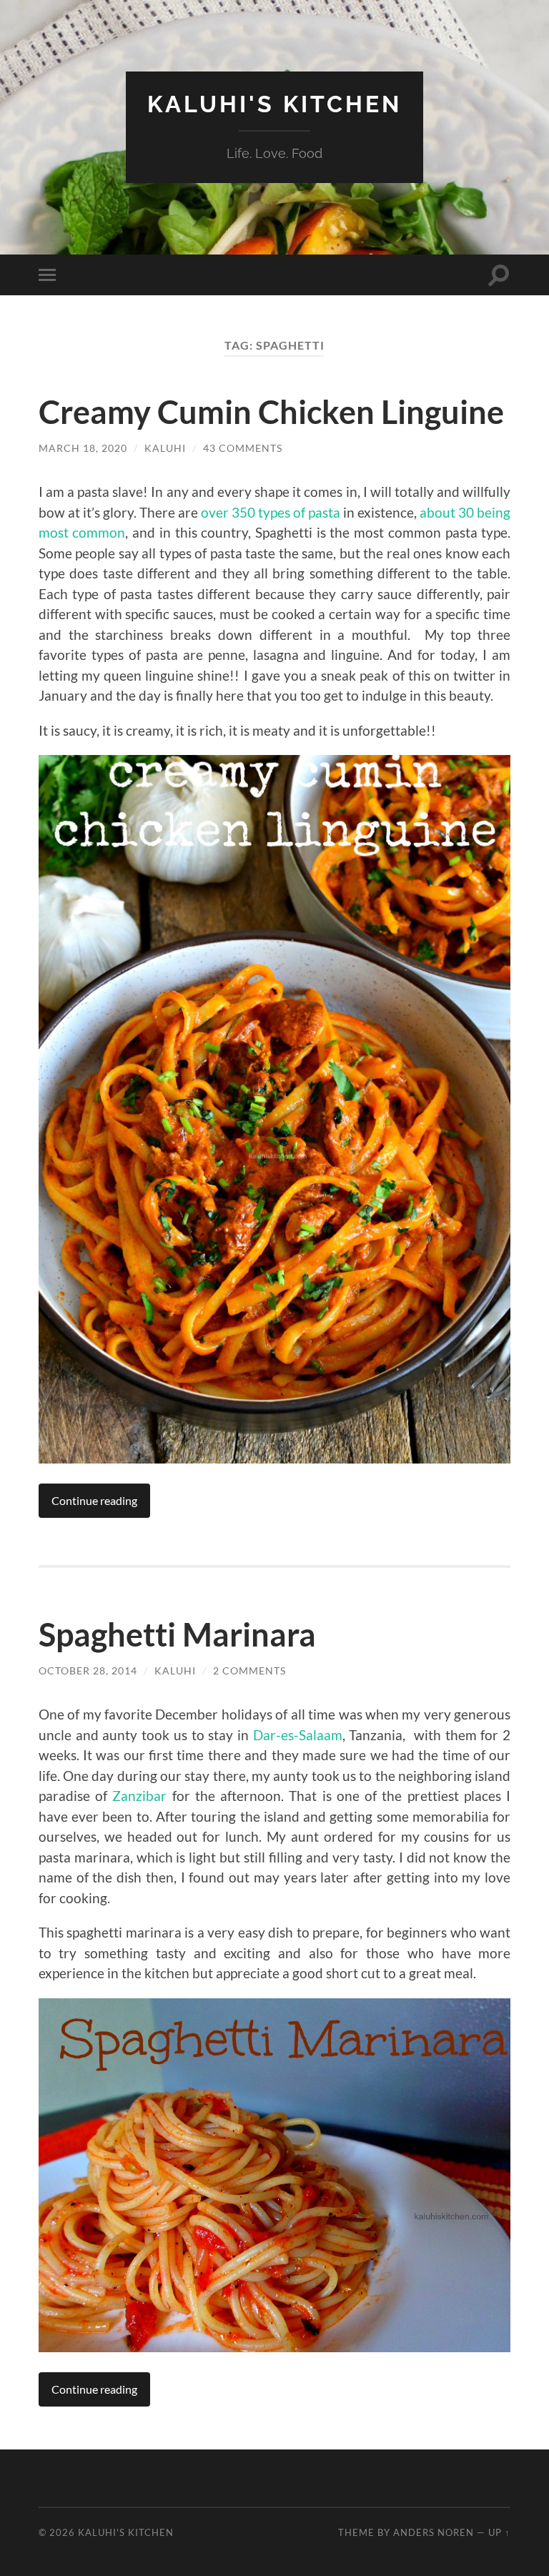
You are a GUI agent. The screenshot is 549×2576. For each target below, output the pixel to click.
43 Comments (243, 448)
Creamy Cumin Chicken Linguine (271, 412)
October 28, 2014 (88, 1671)
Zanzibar (139, 1796)
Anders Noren (434, 2532)
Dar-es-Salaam (296, 1735)
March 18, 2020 (83, 448)
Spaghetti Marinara (177, 1634)
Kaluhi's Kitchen (274, 104)
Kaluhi (165, 448)
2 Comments (249, 1671)
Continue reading (94, 1500)
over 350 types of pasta (271, 512)
